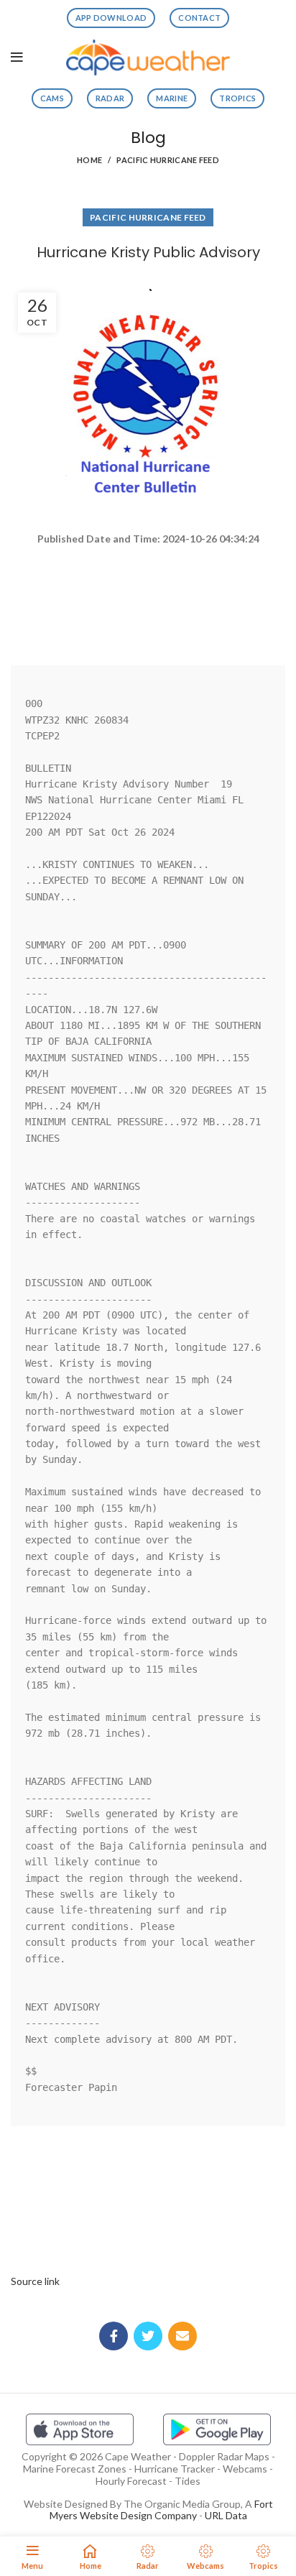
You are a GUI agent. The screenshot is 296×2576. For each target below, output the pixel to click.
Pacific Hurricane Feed (168, 160)
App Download (111, 18)
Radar (110, 98)
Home (89, 160)
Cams (52, 98)
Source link (35, 2281)
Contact (199, 18)
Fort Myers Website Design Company (161, 2510)
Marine (172, 98)
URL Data (226, 2515)
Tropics (237, 98)
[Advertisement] (148, 599)
